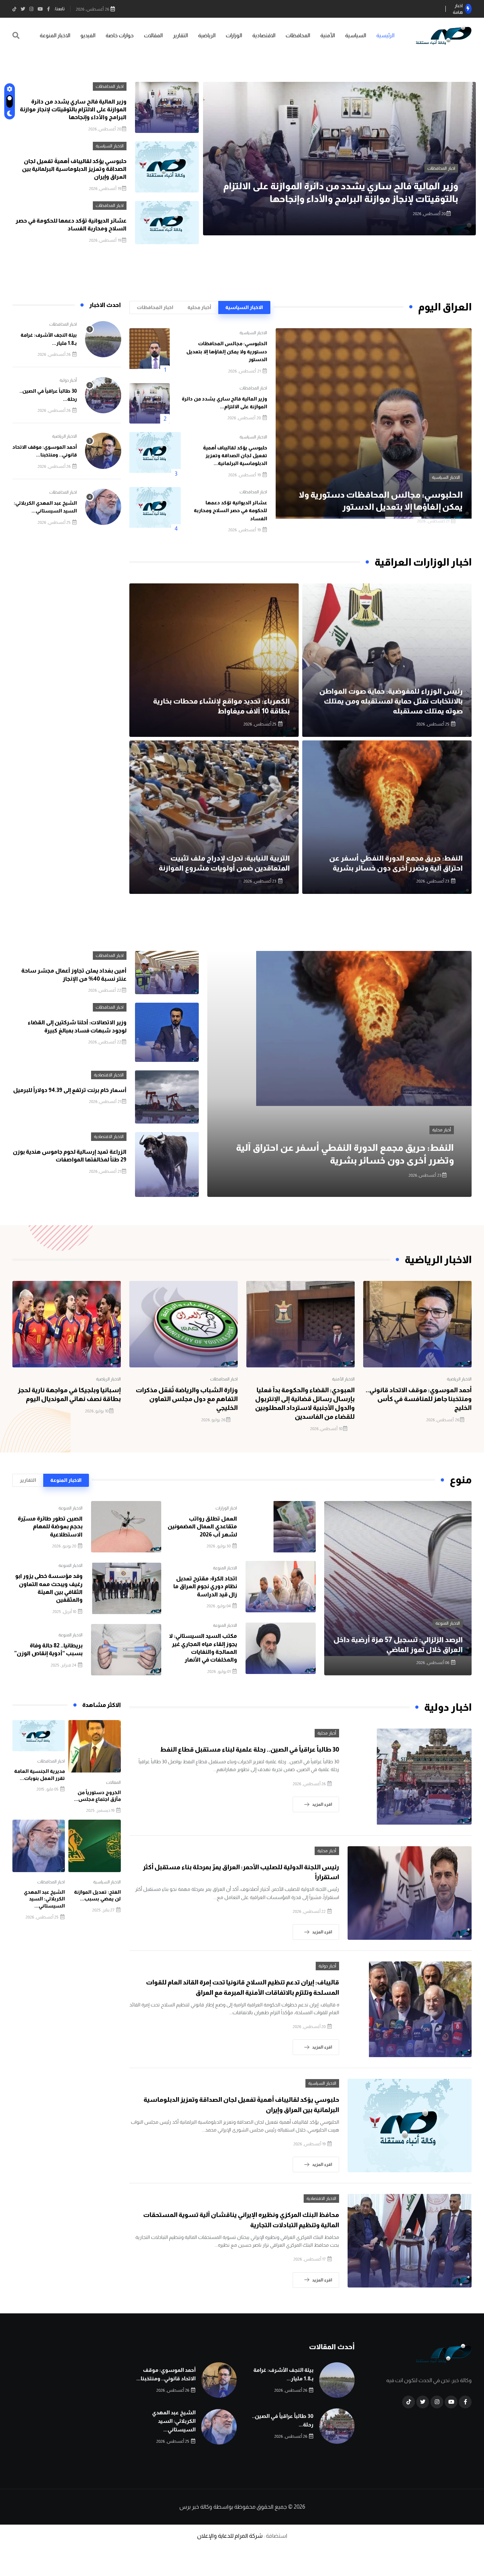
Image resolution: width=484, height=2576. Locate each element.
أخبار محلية (442, 1130)
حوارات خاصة (120, 35)
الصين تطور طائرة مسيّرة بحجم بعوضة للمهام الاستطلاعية (50, 1527)
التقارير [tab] (28, 1480)
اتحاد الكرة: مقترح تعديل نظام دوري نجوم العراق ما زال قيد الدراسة (205, 1586)
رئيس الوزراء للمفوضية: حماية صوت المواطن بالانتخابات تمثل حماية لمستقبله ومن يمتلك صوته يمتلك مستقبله (391, 701)
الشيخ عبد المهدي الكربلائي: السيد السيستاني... (44, 1899)
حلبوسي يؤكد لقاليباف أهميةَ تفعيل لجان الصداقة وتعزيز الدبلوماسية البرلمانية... (235, 455)
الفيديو (88, 35)
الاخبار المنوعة (55, 35)
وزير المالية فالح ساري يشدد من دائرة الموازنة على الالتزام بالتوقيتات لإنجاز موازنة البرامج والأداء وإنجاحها (73, 110)
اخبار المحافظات (110, 86)
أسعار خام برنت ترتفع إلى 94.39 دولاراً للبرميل (70, 1090)
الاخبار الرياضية (64, 436)
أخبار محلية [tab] (199, 307)
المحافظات (298, 35)
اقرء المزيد (322, 1804)
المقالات (153, 35)
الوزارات (234, 35)
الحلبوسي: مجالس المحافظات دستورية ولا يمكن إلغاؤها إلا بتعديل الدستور (227, 351)
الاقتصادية (264, 35)
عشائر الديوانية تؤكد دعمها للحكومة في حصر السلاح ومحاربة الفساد (230, 510)
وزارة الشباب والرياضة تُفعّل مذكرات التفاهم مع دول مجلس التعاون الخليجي (187, 1399)
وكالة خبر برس (196, 2507)
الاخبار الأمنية (343, 1379)
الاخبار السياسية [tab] (244, 307)
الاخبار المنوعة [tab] (66, 1480)
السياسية (356, 35)
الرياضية (207, 35)
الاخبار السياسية (441, 168)
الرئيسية (385, 35)
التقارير (180, 35)
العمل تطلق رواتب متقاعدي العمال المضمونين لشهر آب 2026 (202, 1527)
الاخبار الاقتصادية (109, 1075)
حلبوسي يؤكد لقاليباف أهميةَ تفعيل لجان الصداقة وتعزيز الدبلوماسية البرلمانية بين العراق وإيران (74, 169)
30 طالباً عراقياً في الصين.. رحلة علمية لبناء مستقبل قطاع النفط (250, 1749)
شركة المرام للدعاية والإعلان (230, 2536)
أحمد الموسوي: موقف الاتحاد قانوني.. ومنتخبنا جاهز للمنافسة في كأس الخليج (419, 1399)
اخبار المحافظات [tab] (155, 307)
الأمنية (328, 35)
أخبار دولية (68, 380)
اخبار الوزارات (226, 1508)
